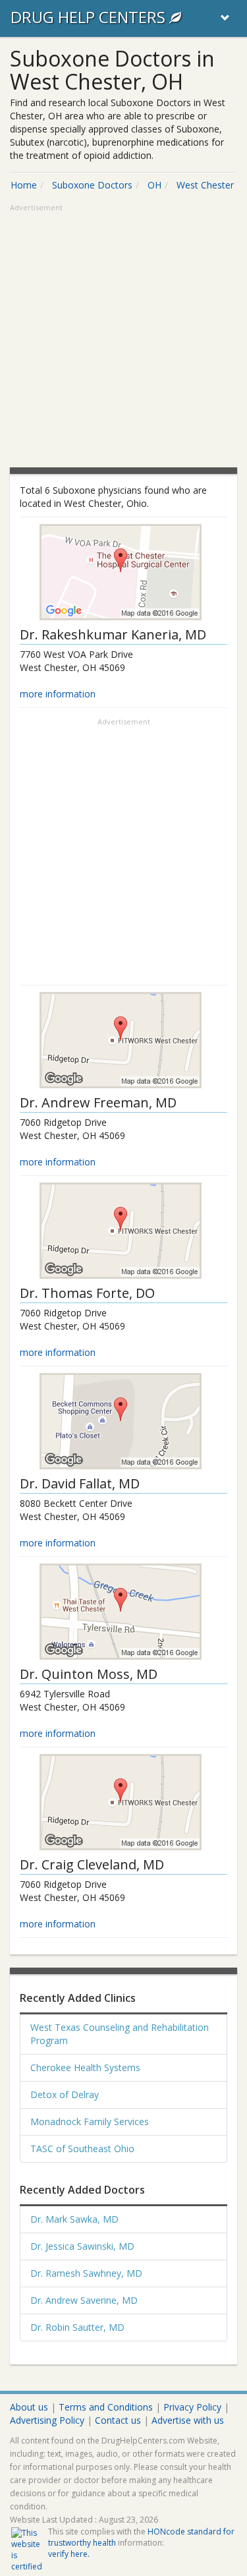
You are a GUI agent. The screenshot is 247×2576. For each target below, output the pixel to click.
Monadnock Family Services (90, 2122)
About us (29, 2407)
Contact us (118, 2420)
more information (58, 694)
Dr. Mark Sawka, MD (74, 2219)
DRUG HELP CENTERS (90, 17)
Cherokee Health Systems (85, 2067)
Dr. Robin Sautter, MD (77, 2327)
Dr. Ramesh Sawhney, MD (86, 2273)
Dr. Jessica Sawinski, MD (82, 2246)
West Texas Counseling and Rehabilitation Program (120, 2034)
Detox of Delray (65, 2094)
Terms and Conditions (106, 2407)
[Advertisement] (123, 337)
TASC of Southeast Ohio (82, 2149)
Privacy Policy (192, 2407)
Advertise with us (188, 2420)
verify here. (69, 2554)
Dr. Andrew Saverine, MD (84, 2300)
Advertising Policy (47, 2420)
